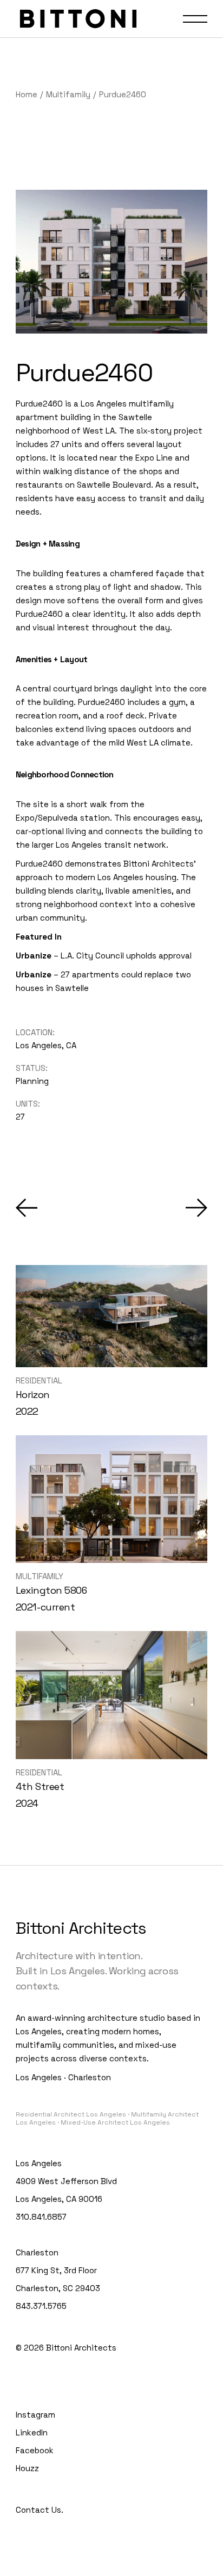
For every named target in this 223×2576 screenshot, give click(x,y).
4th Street (40, 1786)
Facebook (35, 2450)
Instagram (35, 2415)
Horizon (33, 1394)
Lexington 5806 (51, 1590)
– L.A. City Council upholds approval (104, 956)
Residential (39, 1380)
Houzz (27, 2468)
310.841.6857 (41, 2217)
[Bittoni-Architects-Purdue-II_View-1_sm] (111, 262)
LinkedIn (32, 2432)
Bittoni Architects (81, 2348)
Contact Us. (40, 2510)
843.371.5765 (41, 2306)
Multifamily (40, 1576)
